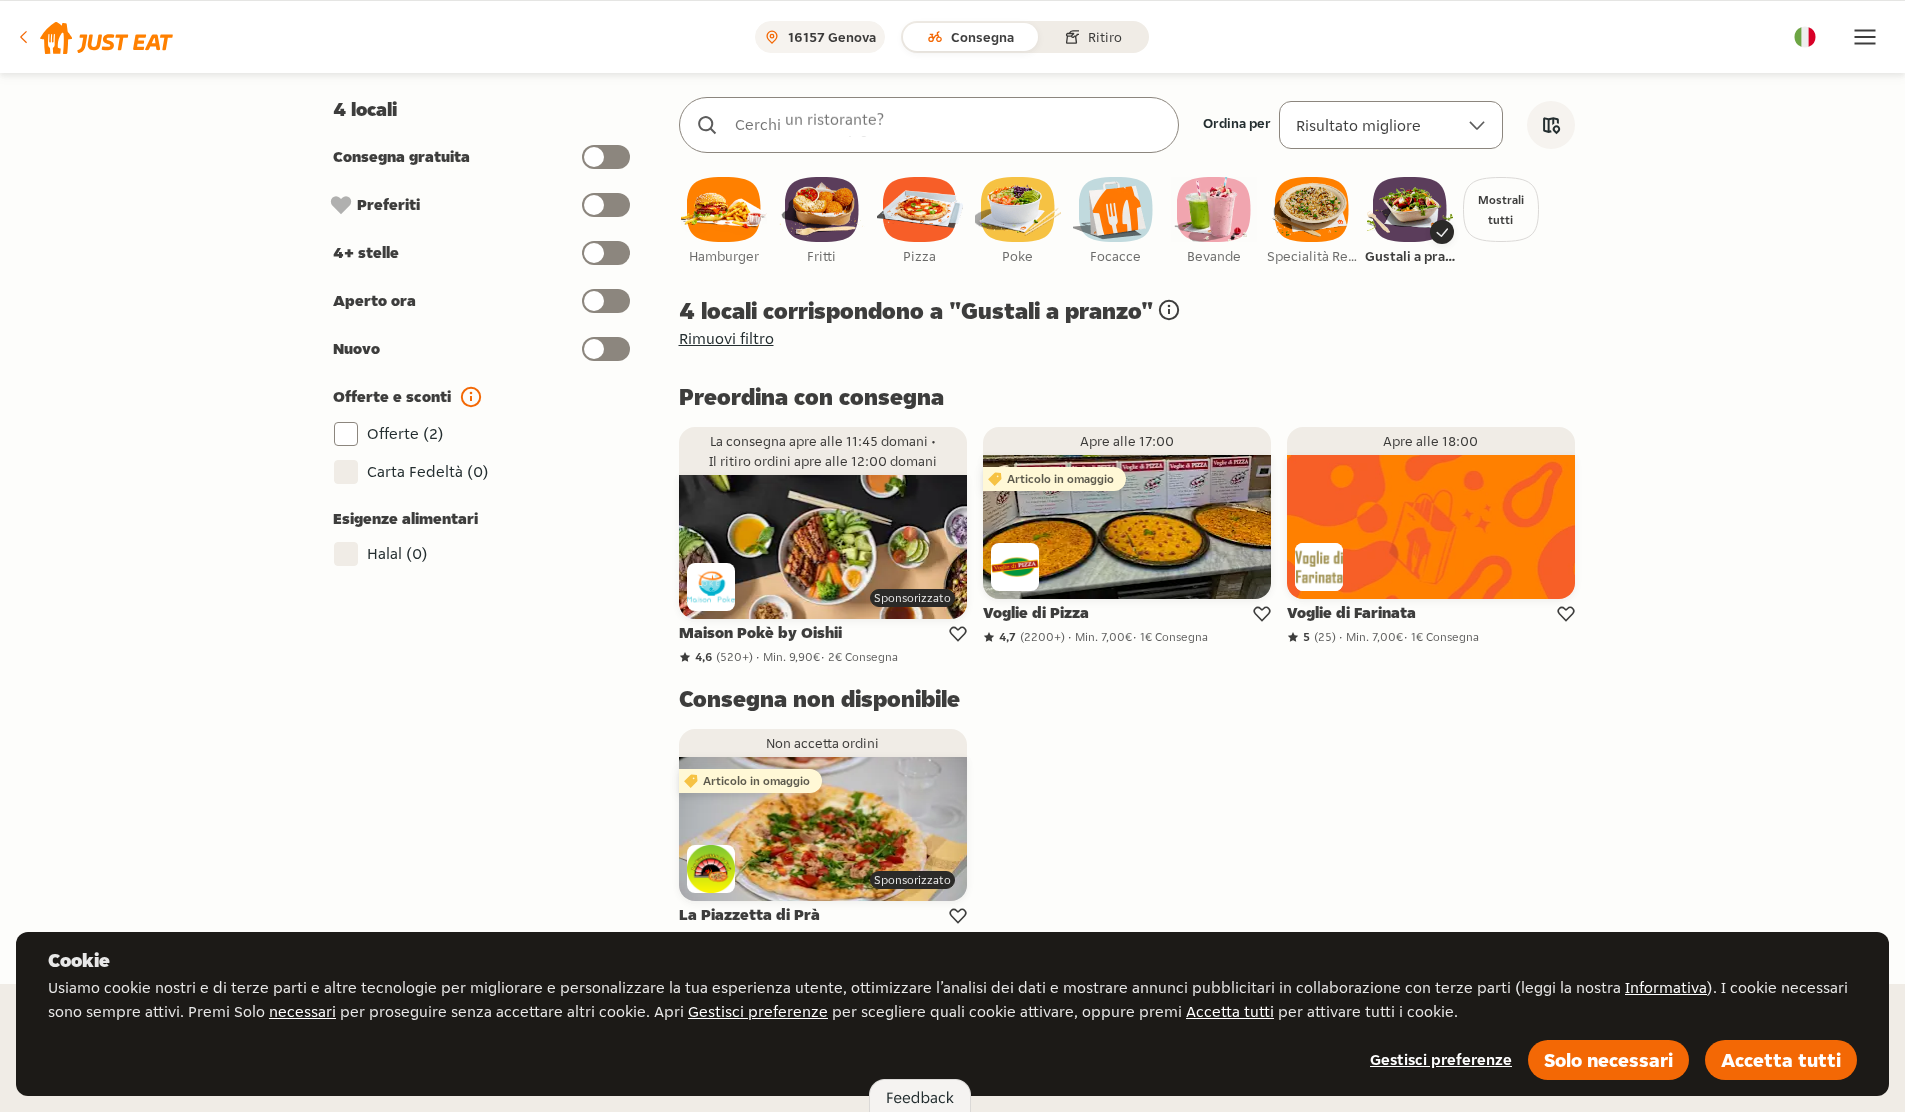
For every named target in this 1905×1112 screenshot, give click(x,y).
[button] (94, 37)
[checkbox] (724, 221)
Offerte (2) (405, 433)
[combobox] (949, 125)
